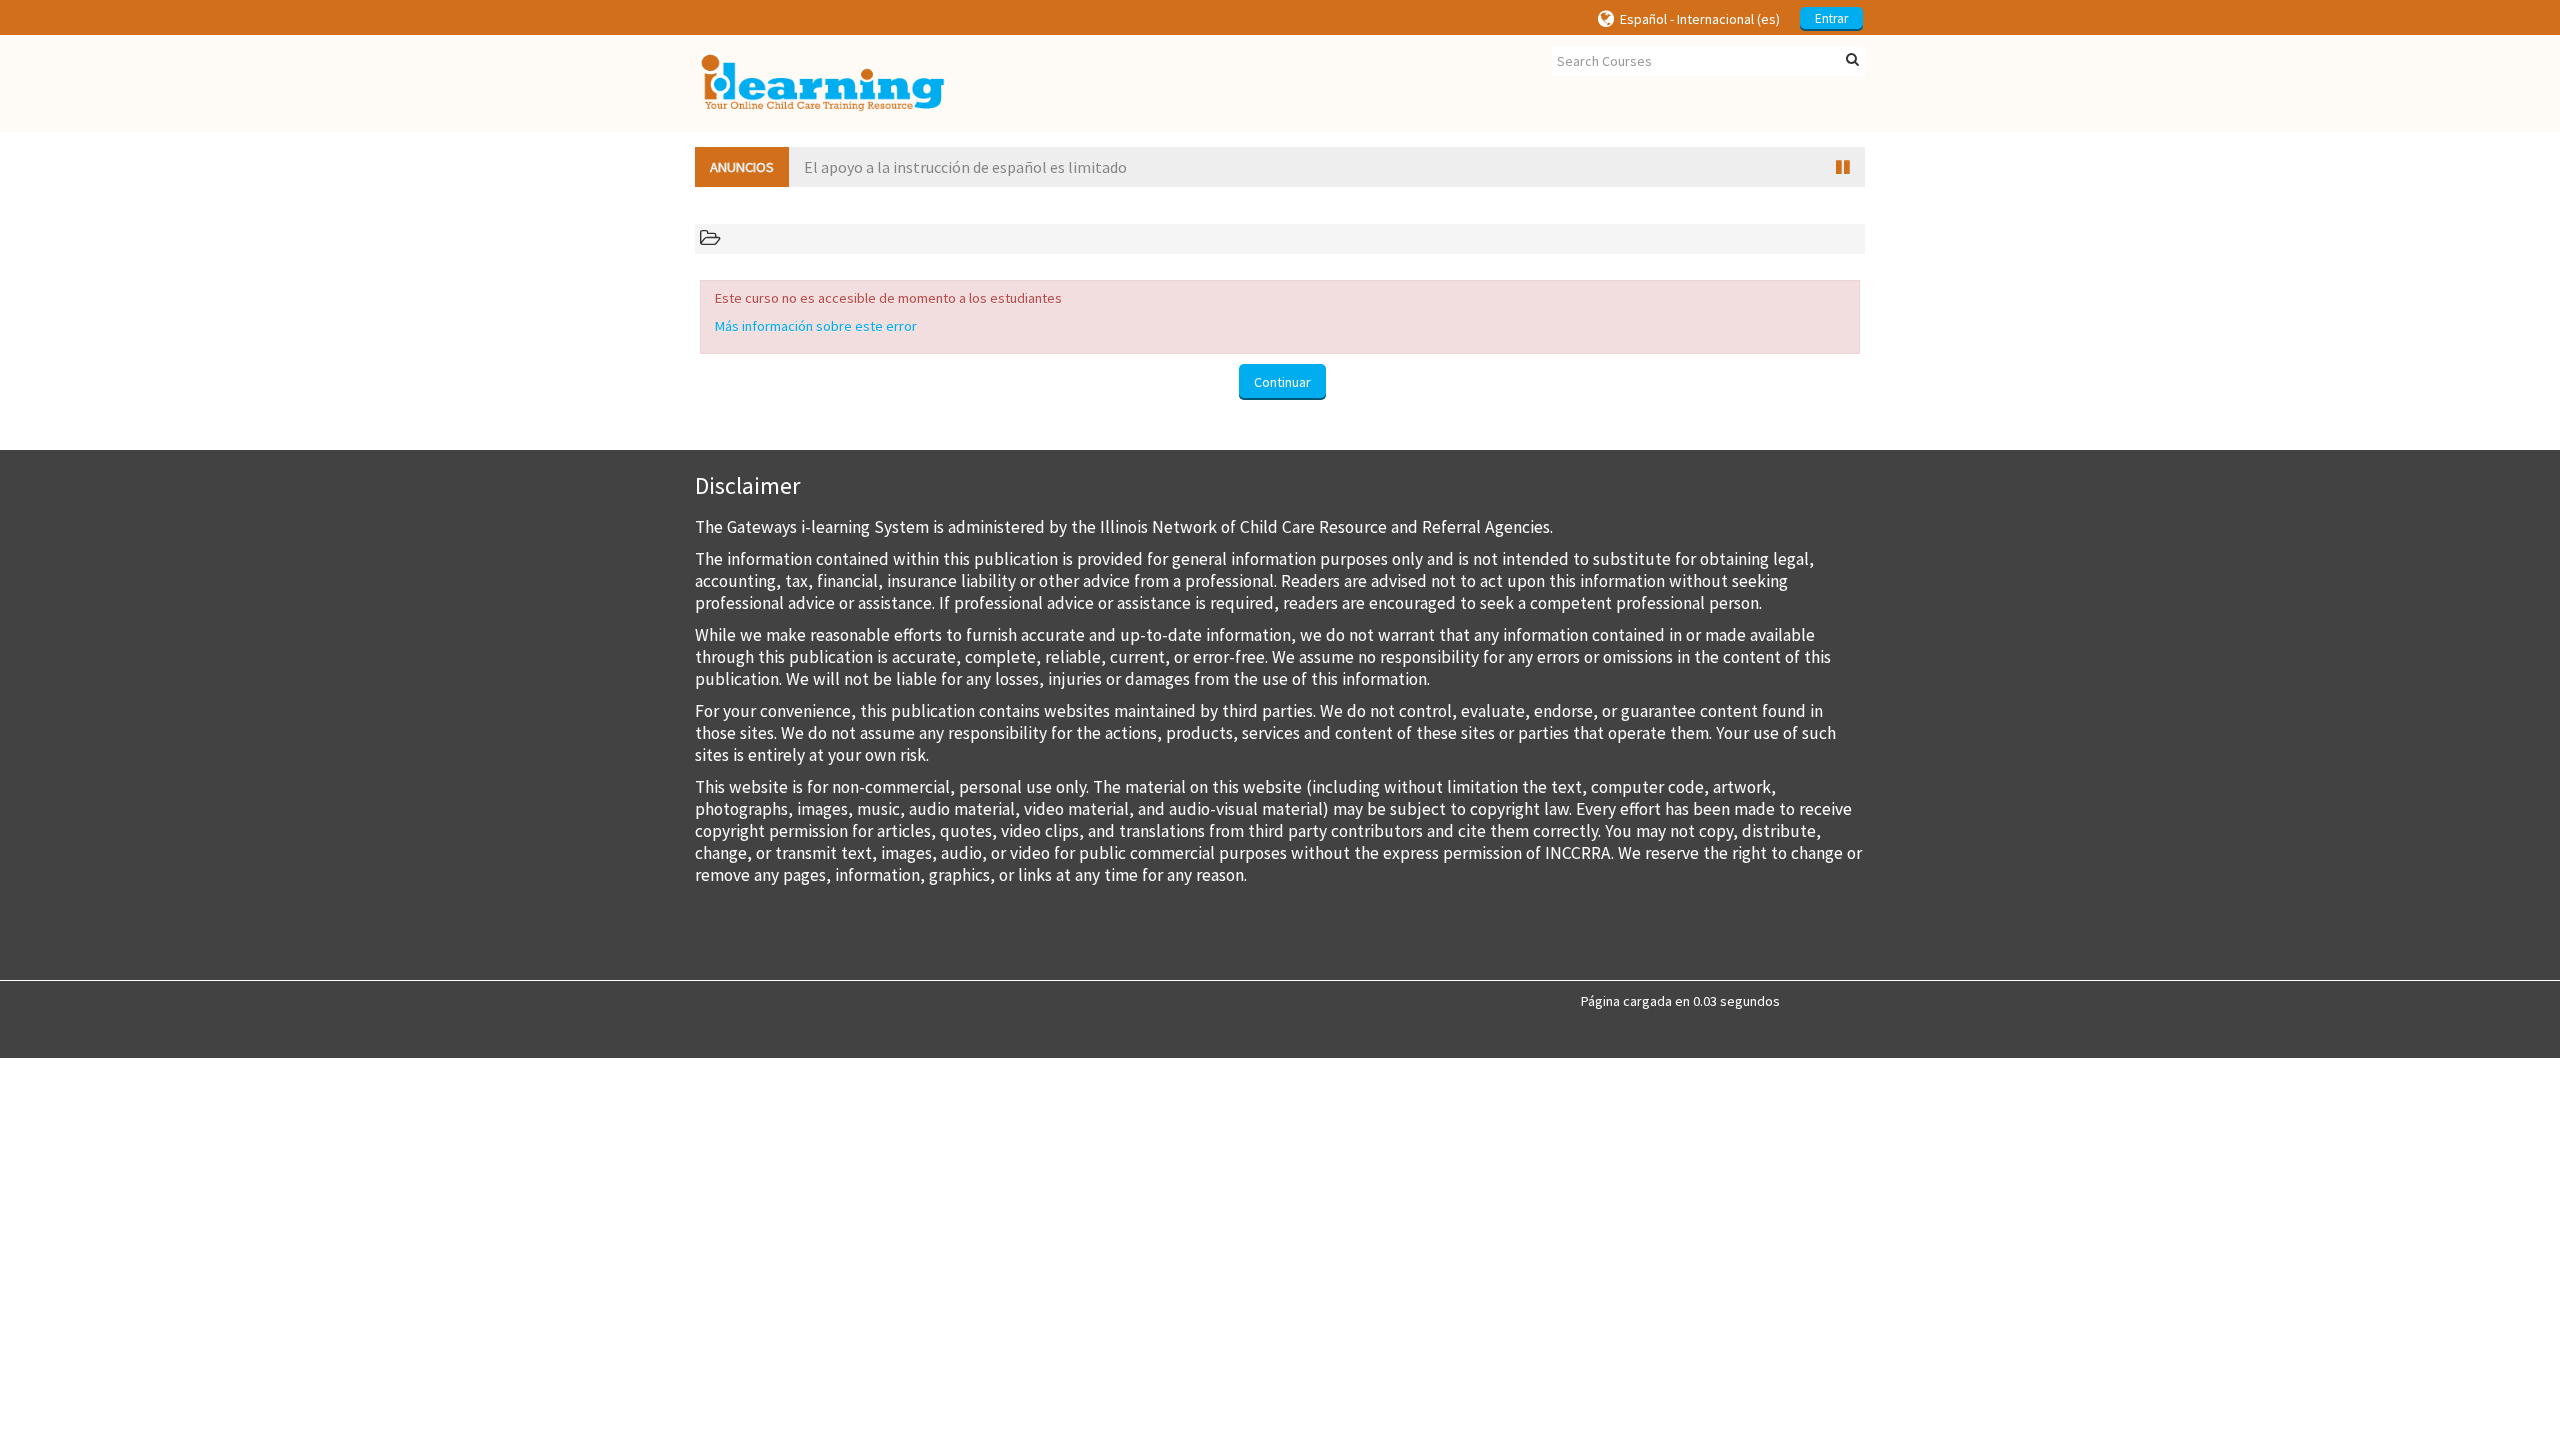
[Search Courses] (1852, 60)
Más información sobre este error (816, 326)
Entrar (1831, 18)
